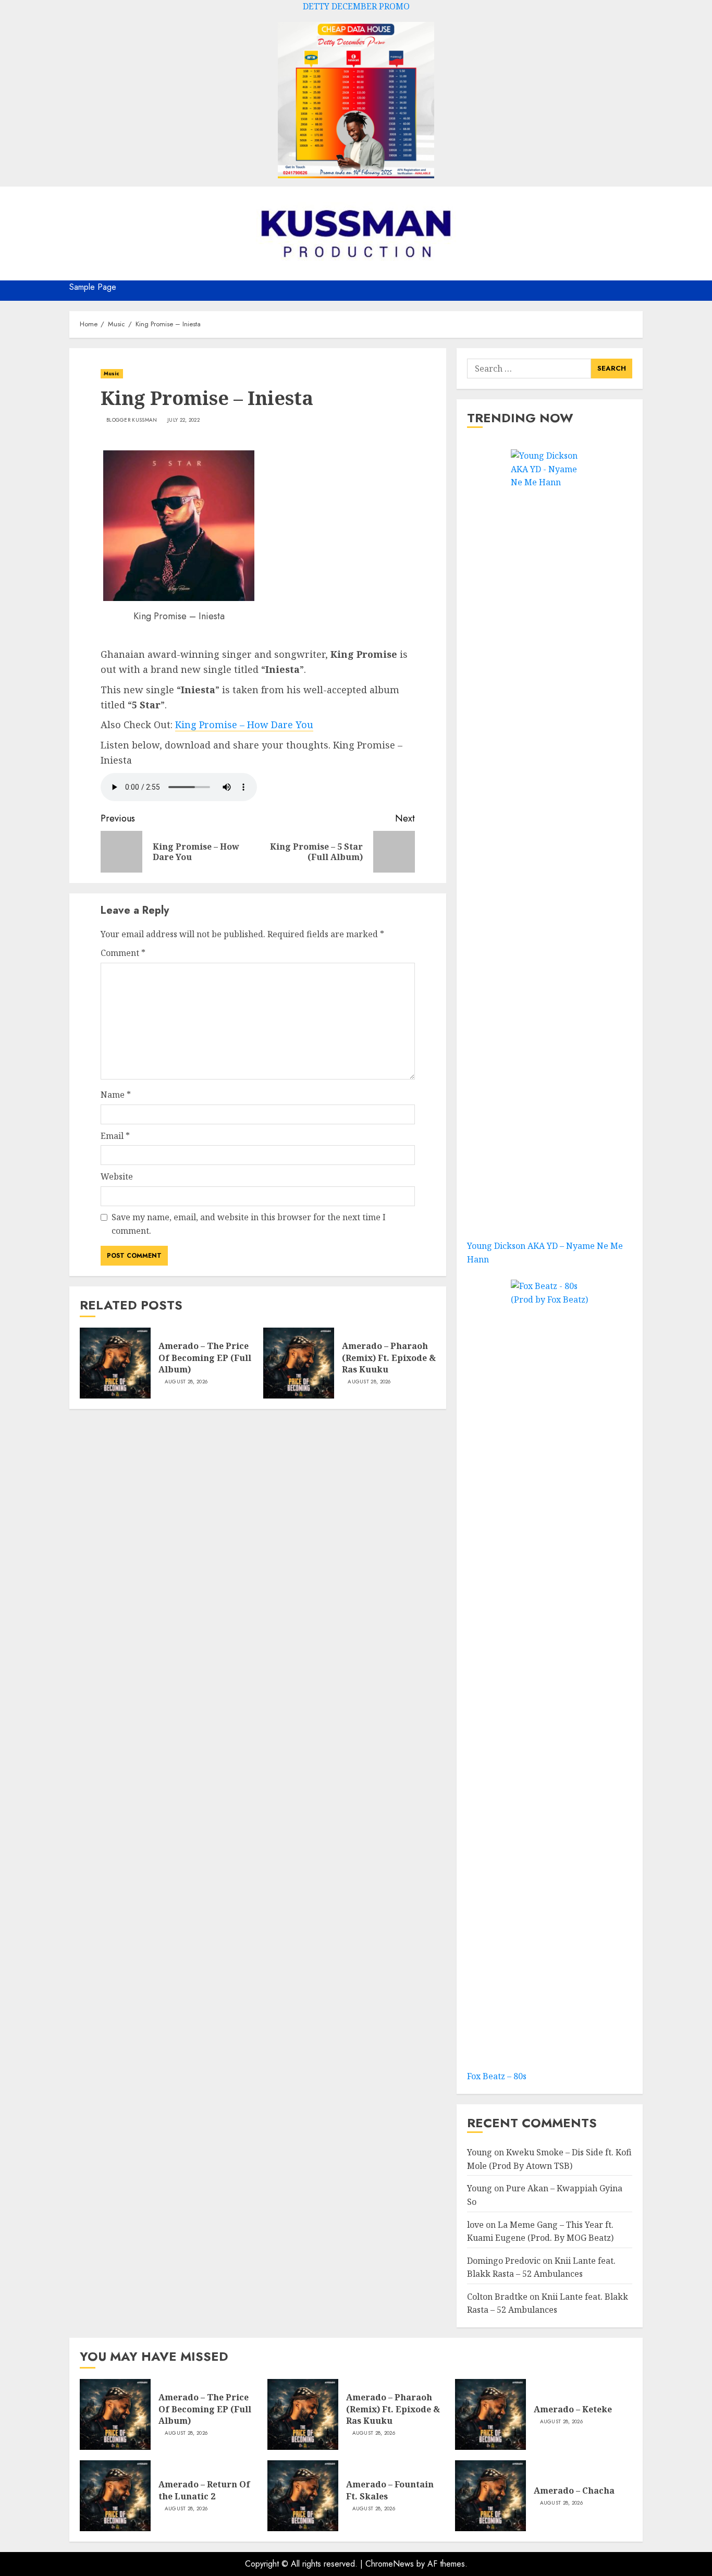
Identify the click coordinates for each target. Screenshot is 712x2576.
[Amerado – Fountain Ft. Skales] (303, 2496)
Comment (123, 953)
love (475, 2225)
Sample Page (93, 287)
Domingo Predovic (504, 2261)
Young (480, 2152)
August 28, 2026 (186, 1382)
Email (115, 1136)
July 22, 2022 (183, 420)
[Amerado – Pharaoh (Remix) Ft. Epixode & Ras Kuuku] (299, 1363)
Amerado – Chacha (574, 2491)
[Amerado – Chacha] (490, 2496)
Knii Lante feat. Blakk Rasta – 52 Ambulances (548, 2303)
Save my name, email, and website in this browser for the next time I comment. (249, 1224)
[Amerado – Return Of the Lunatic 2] (115, 2496)
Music (112, 373)
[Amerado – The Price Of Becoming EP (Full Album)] (115, 1363)
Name (116, 1095)
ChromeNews (390, 2564)
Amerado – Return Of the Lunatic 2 (204, 2490)
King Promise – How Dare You (244, 725)
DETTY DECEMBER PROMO (356, 6)
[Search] (636, 291)
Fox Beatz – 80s (497, 2076)
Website (117, 1176)
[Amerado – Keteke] (490, 2414)
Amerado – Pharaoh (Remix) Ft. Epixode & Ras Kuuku (389, 1358)
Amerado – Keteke (573, 2409)
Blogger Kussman (132, 420)
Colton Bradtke (497, 2297)
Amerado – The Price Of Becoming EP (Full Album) (205, 1358)
